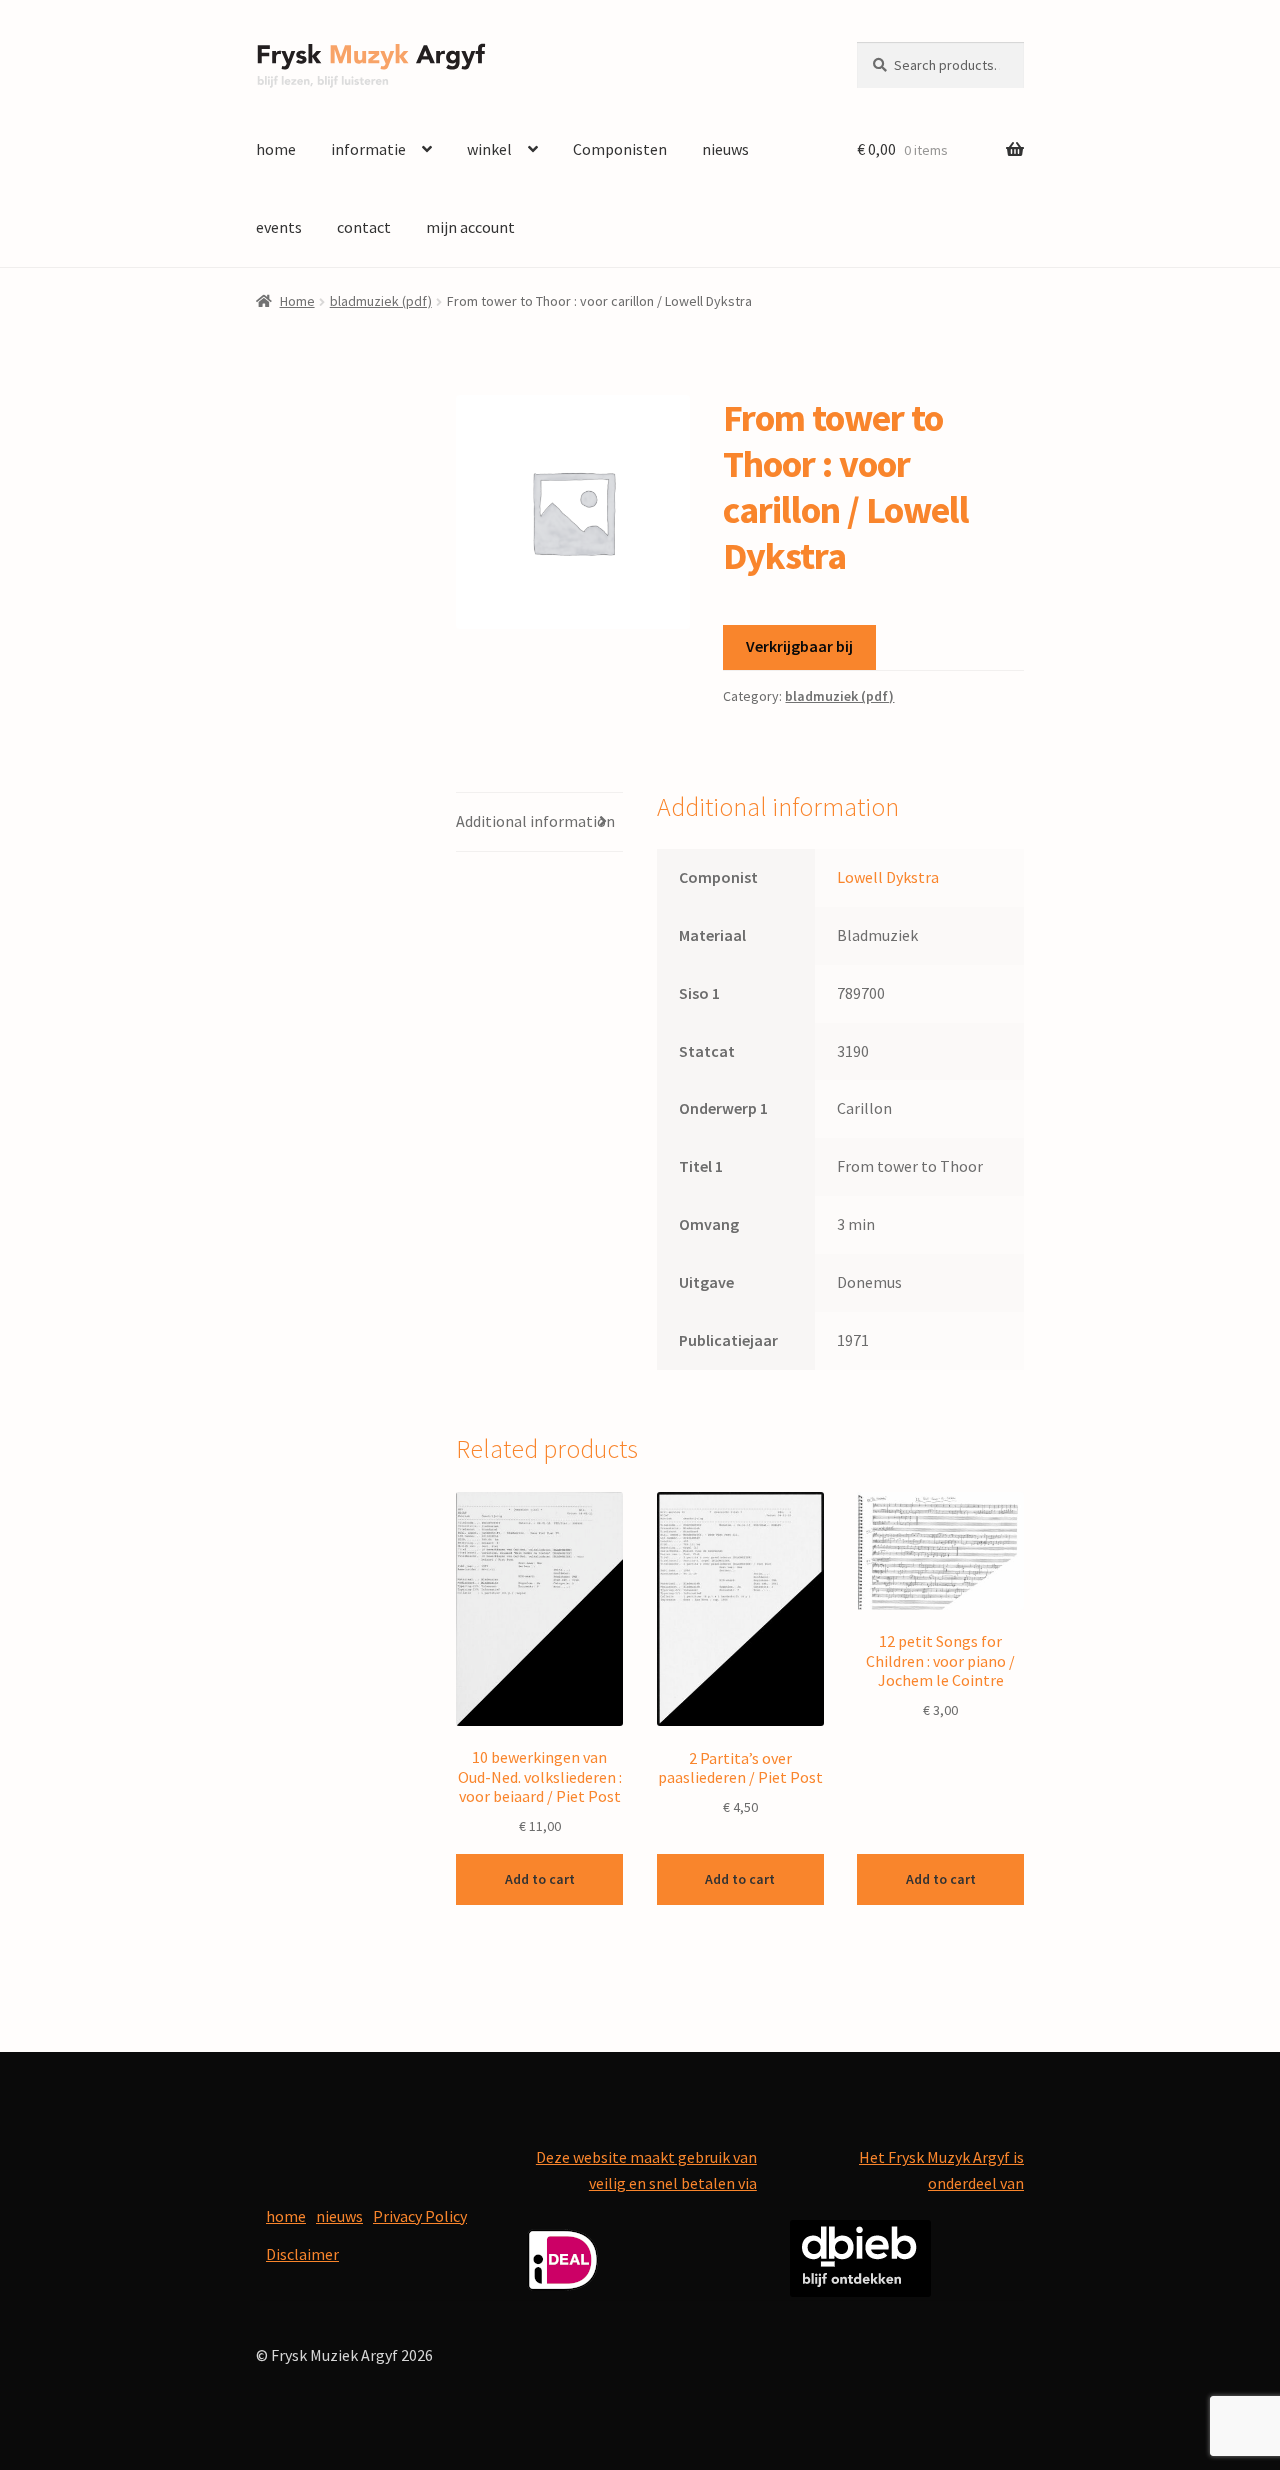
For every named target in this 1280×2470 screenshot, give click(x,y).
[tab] (539, 822)
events (279, 227)
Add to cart (540, 1879)
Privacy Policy (420, 2216)
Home (297, 301)
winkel (489, 149)
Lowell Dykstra (888, 877)
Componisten (620, 149)
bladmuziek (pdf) (381, 301)
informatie (368, 149)
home (276, 149)
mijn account (470, 227)
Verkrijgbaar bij (799, 646)
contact (364, 227)
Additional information (535, 821)
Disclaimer (302, 2254)
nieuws (725, 149)
